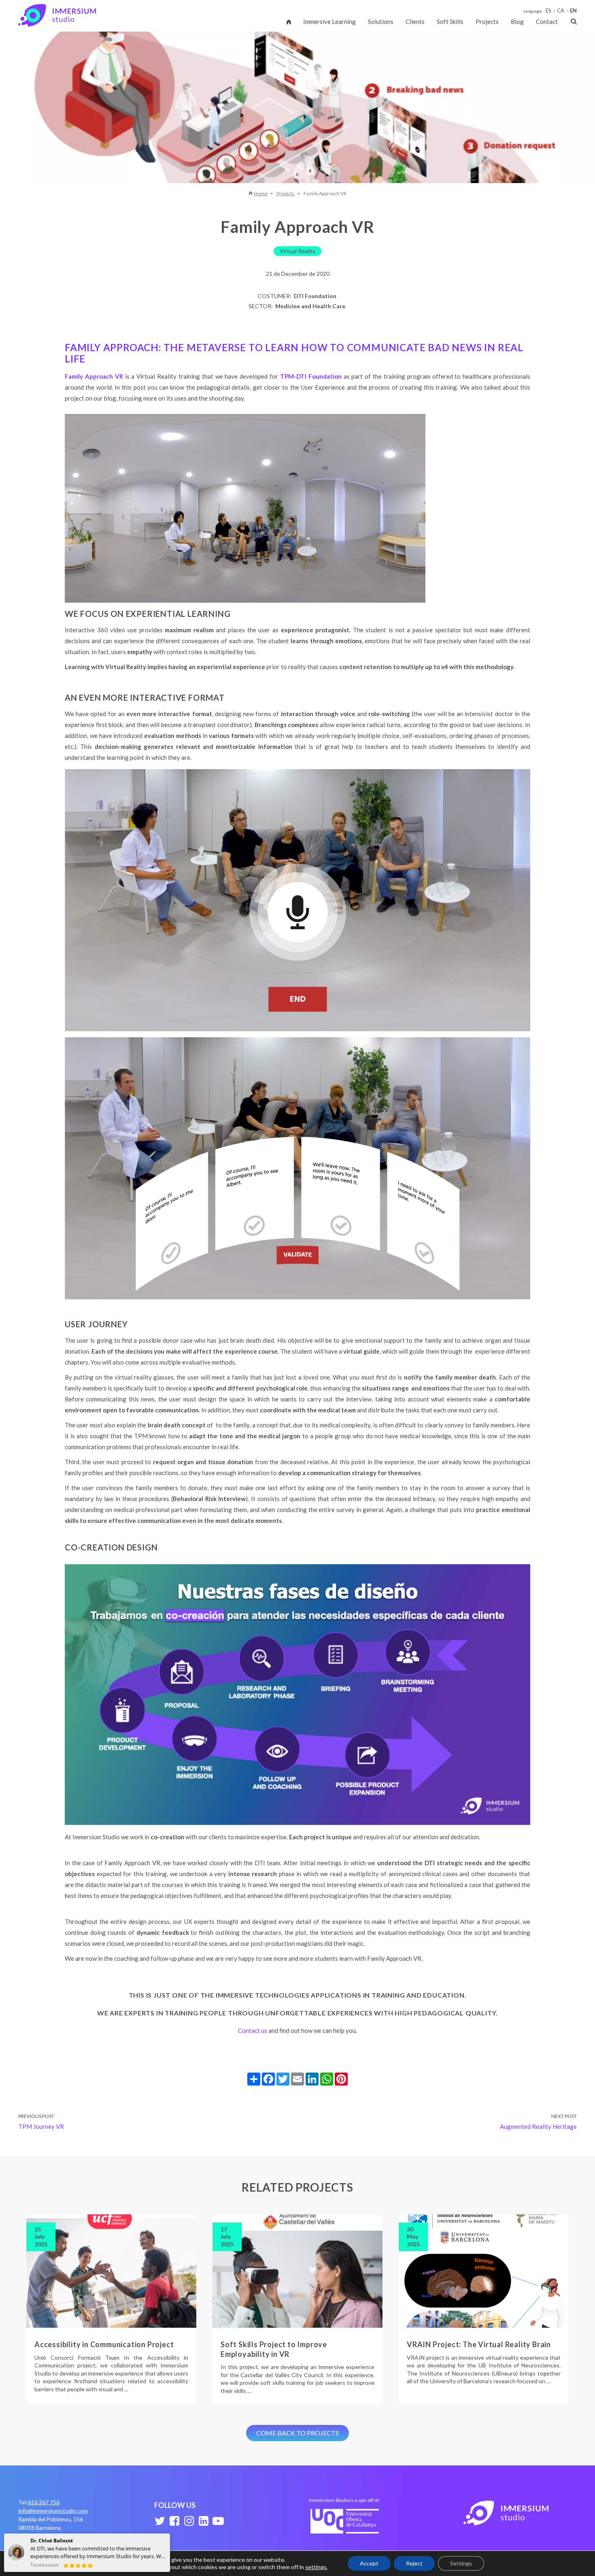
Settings (461, 2563)
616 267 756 (44, 2502)
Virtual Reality (297, 251)
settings (316, 2567)
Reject (414, 2563)
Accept (369, 2563)
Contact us (253, 2030)
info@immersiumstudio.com (53, 2511)
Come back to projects (297, 2433)
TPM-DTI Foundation (311, 376)
